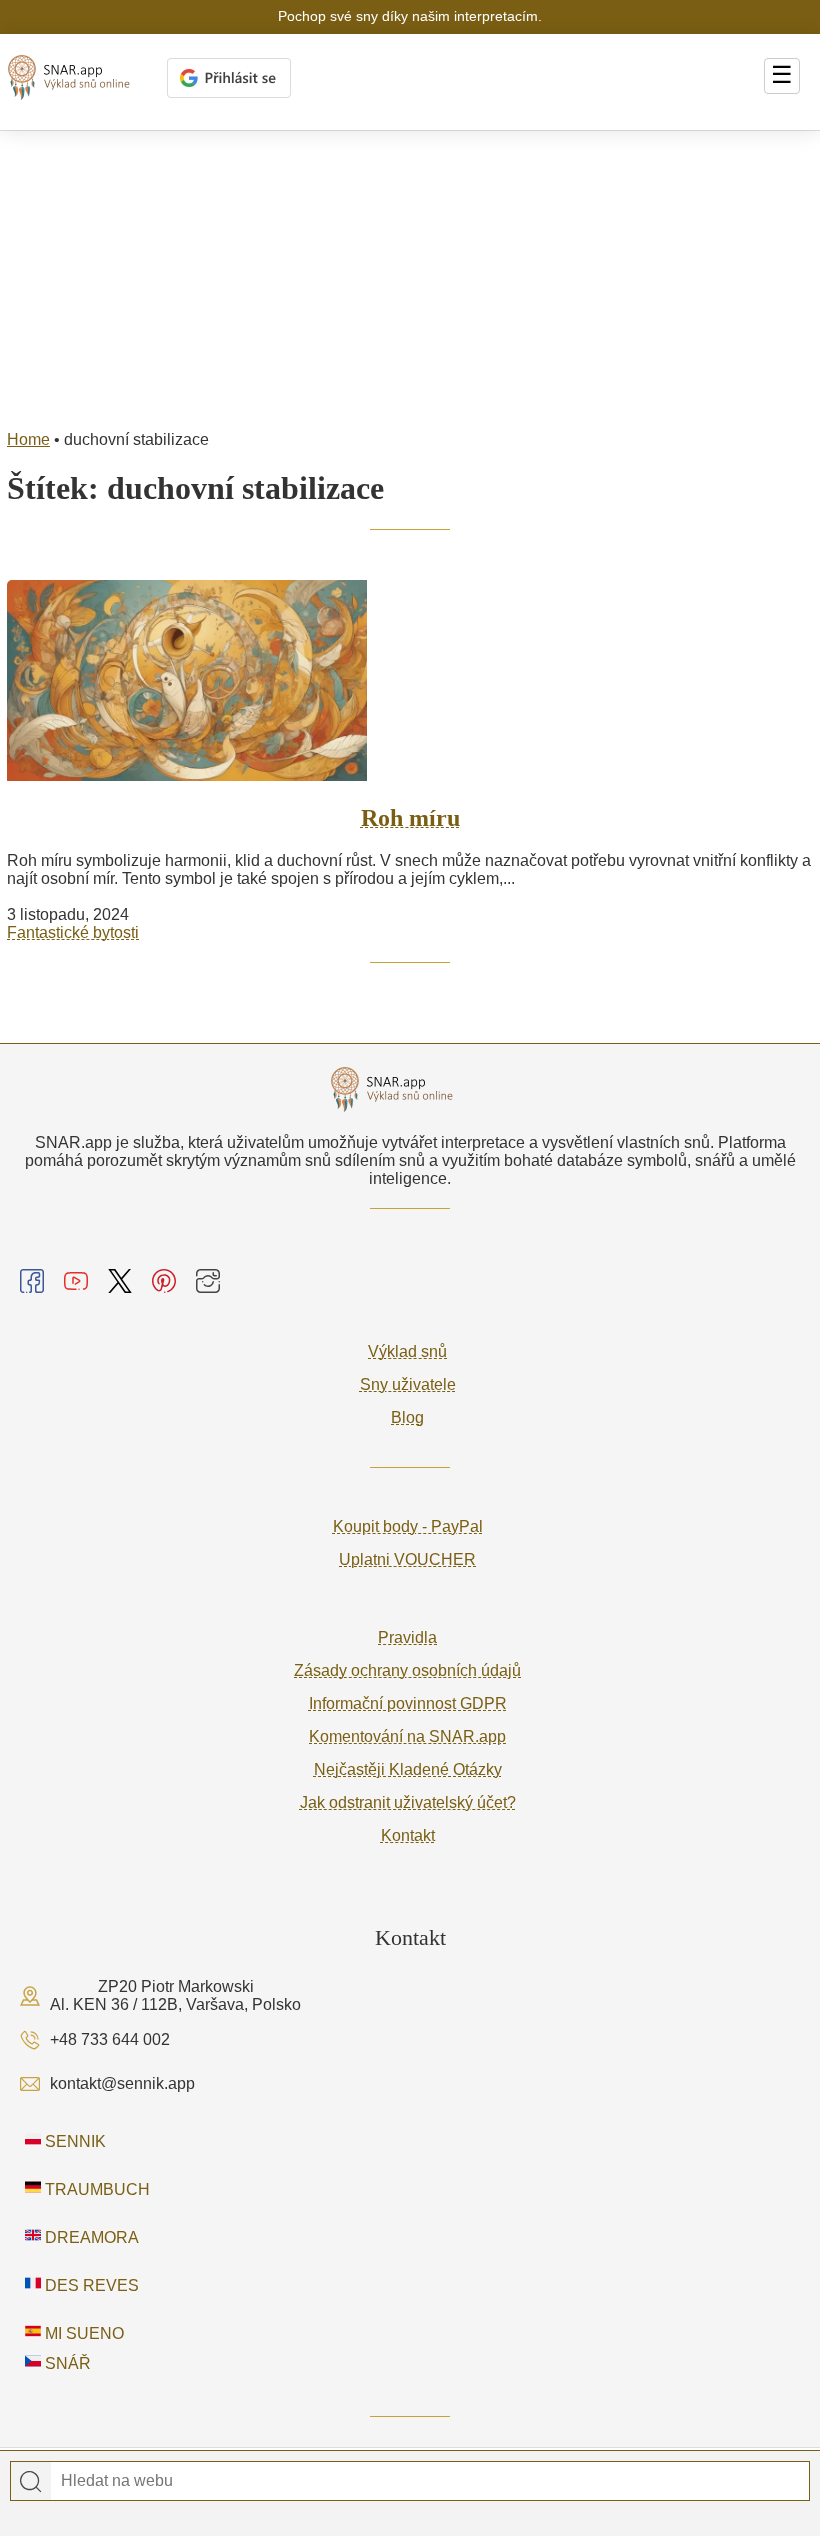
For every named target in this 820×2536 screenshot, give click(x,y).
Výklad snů (407, 1351)
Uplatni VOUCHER (407, 1559)
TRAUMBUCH (95, 2189)
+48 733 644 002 (110, 2039)
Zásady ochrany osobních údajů (407, 1670)
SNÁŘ (66, 2363)
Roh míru (410, 818)
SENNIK (73, 2141)
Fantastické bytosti (73, 932)
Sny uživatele (408, 1384)
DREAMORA (90, 2237)
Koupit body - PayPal (408, 1526)
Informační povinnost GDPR (408, 1703)
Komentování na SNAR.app (407, 1736)
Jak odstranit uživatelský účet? (408, 1802)
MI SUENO (82, 2333)
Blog (407, 1417)
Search (31, 2482)
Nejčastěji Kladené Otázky (408, 1769)
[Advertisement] (410, 281)
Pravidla (407, 1637)
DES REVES (90, 2285)
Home (28, 439)
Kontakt (408, 1835)
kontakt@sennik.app (122, 2083)
